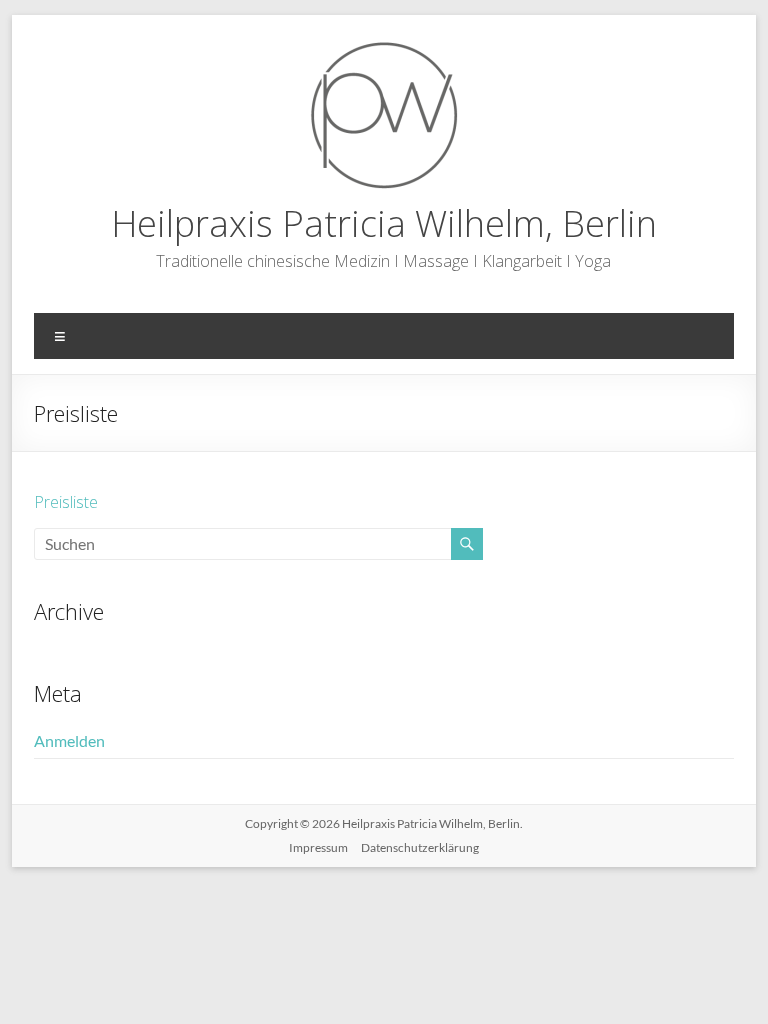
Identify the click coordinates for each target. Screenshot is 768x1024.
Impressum (318, 847)
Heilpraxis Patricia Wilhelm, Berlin (384, 223)
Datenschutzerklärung (420, 847)
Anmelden (69, 740)
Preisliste (66, 502)
